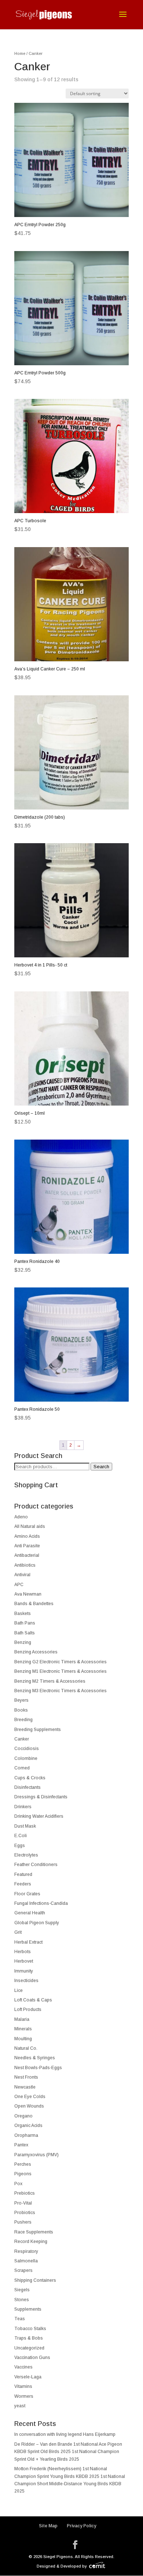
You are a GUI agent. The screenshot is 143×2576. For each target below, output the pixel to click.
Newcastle (25, 2087)
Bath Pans (25, 1623)
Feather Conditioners (36, 1865)
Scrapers (23, 2270)
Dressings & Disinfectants (41, 1797)
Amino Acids (27, 1536)
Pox (18, 2184)
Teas (20, 2319)
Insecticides (26, 1981)
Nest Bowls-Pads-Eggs (38, 2068)
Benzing (23, 1642)
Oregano (23, 2116)
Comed (22, 1768)
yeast (20, 2406)
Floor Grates (27, 1894)
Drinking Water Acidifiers (39, 1816)
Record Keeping (31, 2242)
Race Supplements (34, 2232)
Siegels (22, 2290)
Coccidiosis (27, 1749)
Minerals (23, 2029)
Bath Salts (25, 1633)
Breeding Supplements (38, 1730)
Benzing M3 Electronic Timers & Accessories (60, 1691)
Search (101, 1467)
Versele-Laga (28, 2377)
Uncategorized (29, 2348)
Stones (22, 2300)
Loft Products (28, 2009)
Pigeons (23, 2174)
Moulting (23, 2039)
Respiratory (26, 2251)
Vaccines (23, 2367)
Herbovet (24, 1961)
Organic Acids (28, 2126)
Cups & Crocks (30, 1778)
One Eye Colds (30, 2097)
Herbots (23, 1952)
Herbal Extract (28, 1942)
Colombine (26, 1758)
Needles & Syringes (35, 2058)
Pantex (21, 2145)
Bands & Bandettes (34, 1604)
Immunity (24, 1971)
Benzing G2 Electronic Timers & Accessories (60, 1662)
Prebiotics (25, 2193)
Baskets (23, 1614)
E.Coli (21, 1836)
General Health (30, 1913)
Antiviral (22, 1575)
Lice (19, 1990)
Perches (23, 2164)
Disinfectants (27, 1787)
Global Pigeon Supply (37, 1923)
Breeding (23, 1720)
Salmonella (26, 2261)
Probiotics (25, 2213)
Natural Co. (26, 2048)
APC (19, 1585)
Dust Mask (25, 1826)
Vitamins (23, 2386)
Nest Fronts (26, 2077)
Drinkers (23, 1807)
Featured (23, 1874)
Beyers (21, 1700)
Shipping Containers (35, 2280)
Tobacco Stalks (30, 2329)
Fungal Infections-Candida (41, 1903)
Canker (22, 1739)
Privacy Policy (81, 2526)
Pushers (23, 2222)
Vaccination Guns (32, 2358)
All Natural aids (30, 1526)
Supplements (28, 2309)
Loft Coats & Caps (33, 2000)
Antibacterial (27, 1555)
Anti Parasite (27, 1546)
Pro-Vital (23, 2203)
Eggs (20, 1846)
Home (20, 53)
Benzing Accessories (36, 1652)
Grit (18, 1932)
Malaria (22, 2019)
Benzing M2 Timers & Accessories (50, 1681)
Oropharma (26, 2135)
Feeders (23, 1884)
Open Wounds (29, 2106)
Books (21, 1710)
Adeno (21, 1517)
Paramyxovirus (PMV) (36, 2155)
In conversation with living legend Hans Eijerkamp (65, 2434)
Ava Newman (28, 1594)
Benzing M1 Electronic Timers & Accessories (60, 1671)
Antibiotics (25, 1565)
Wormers (24, 2396)
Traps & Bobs (29, 2338)
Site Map (48, 2526)
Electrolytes (26, 1855)
